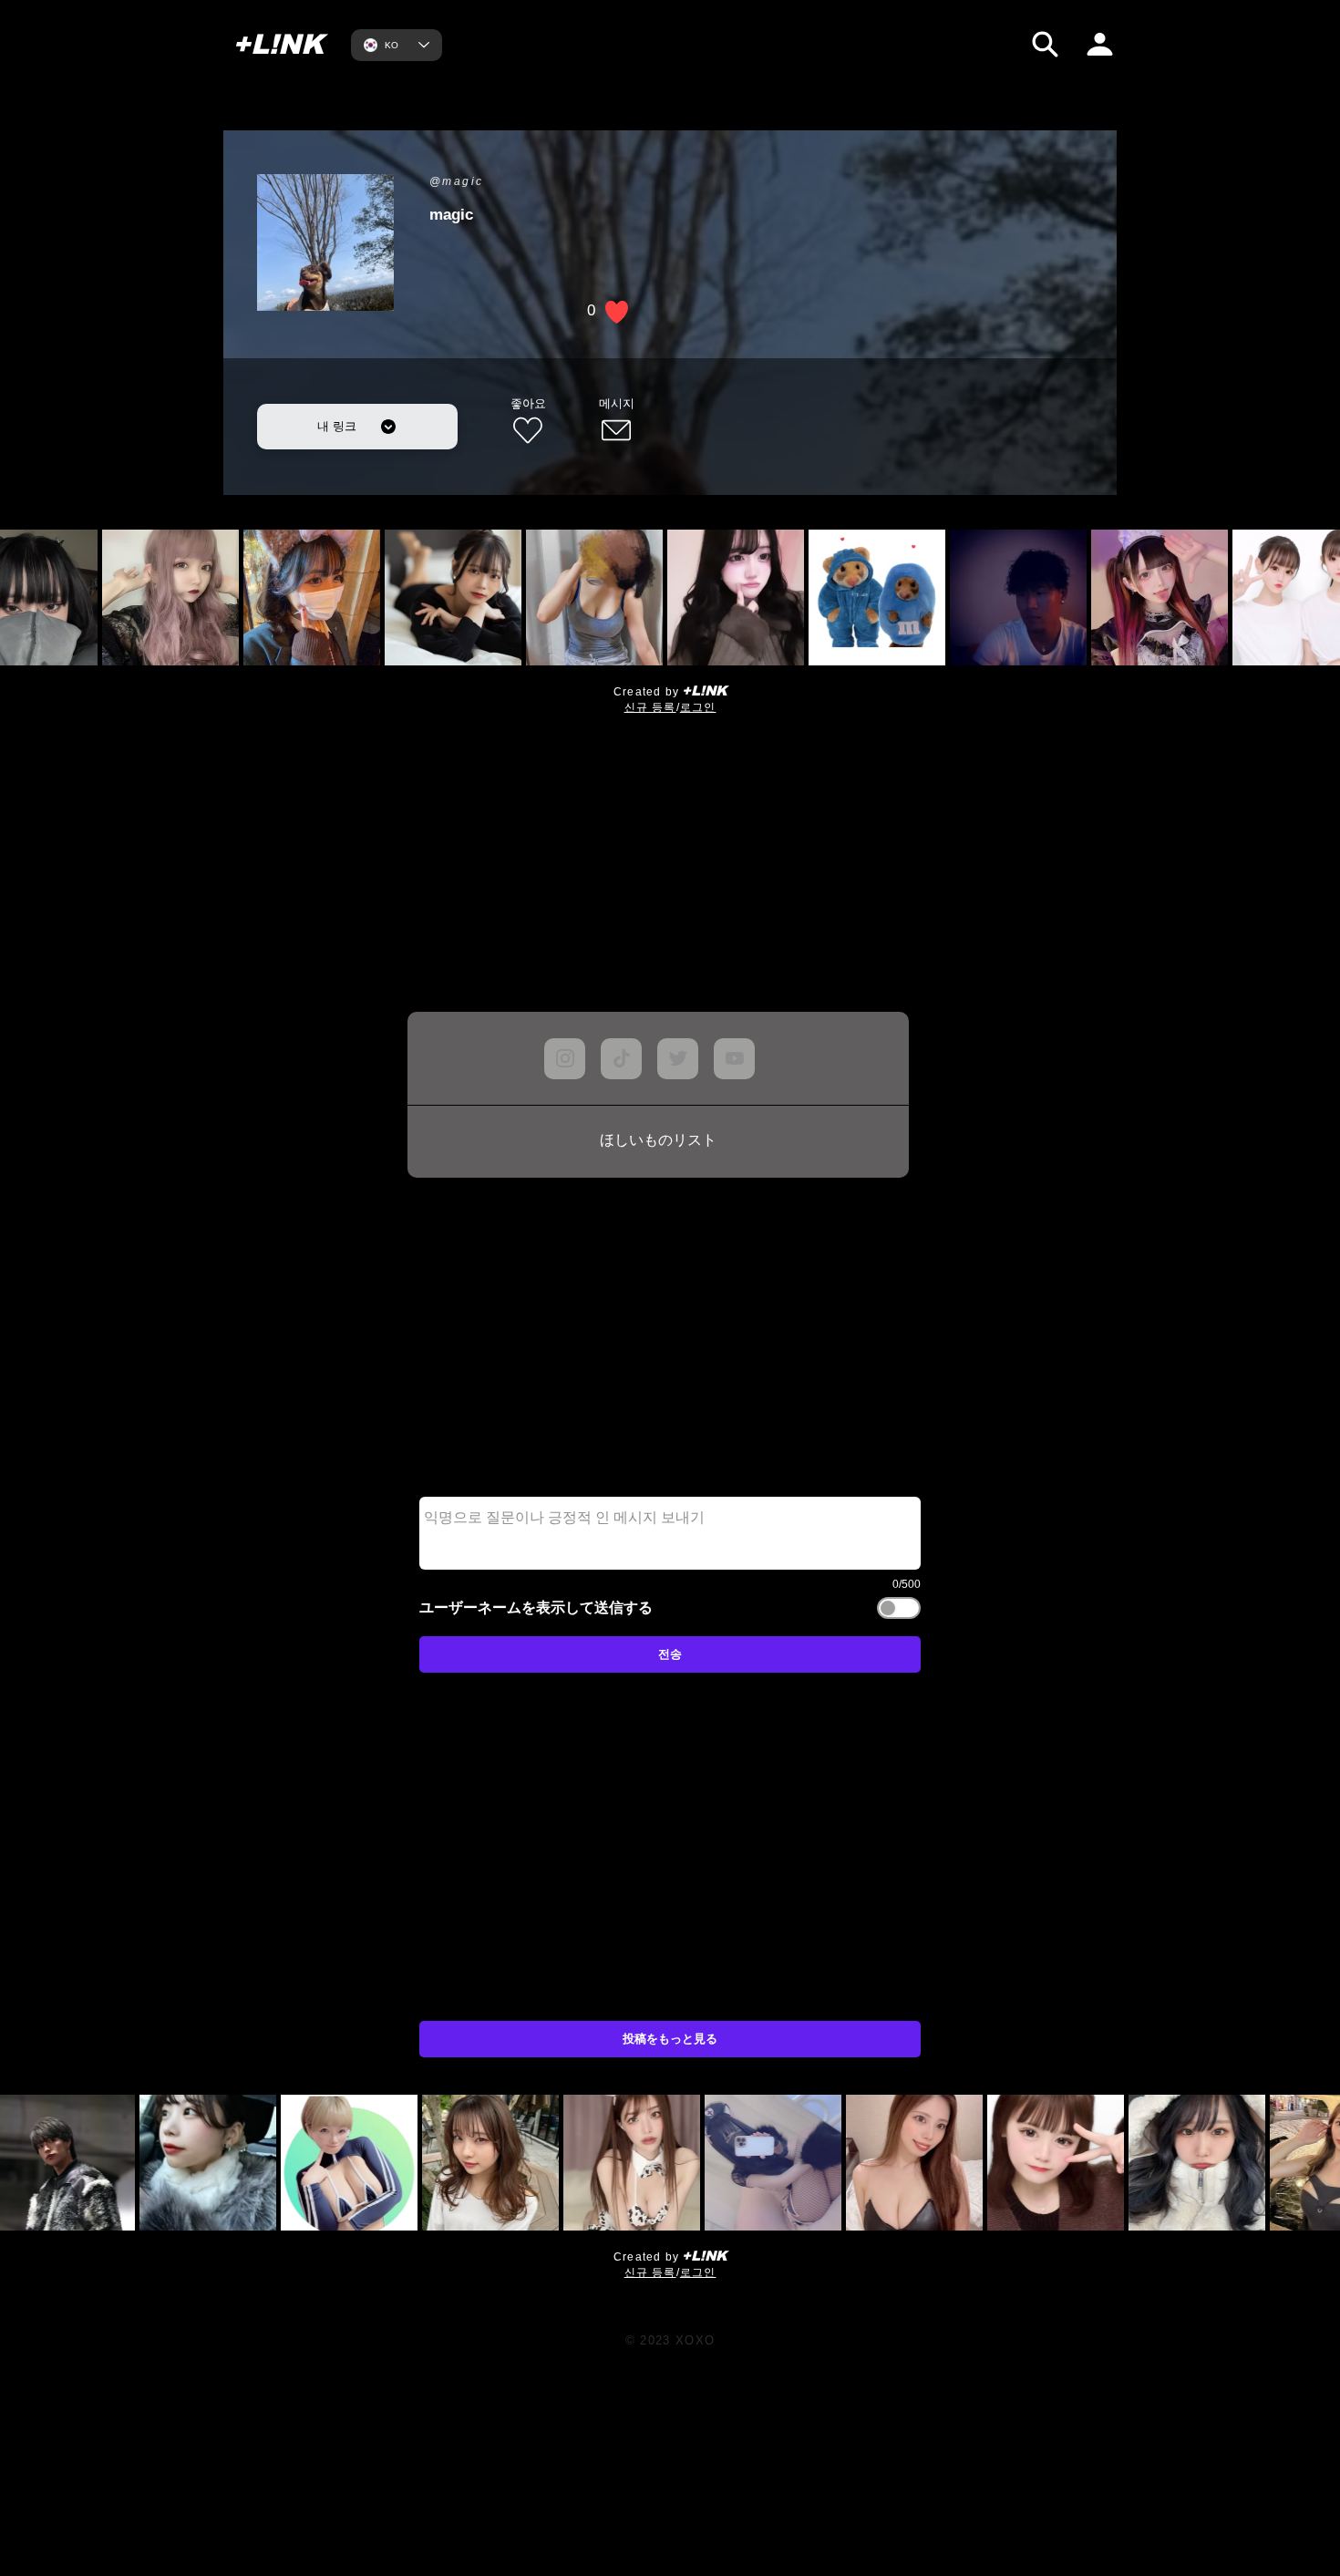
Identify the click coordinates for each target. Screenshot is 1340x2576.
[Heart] (830, 2207)
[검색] (1045, 44)
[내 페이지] (1100, 44)
